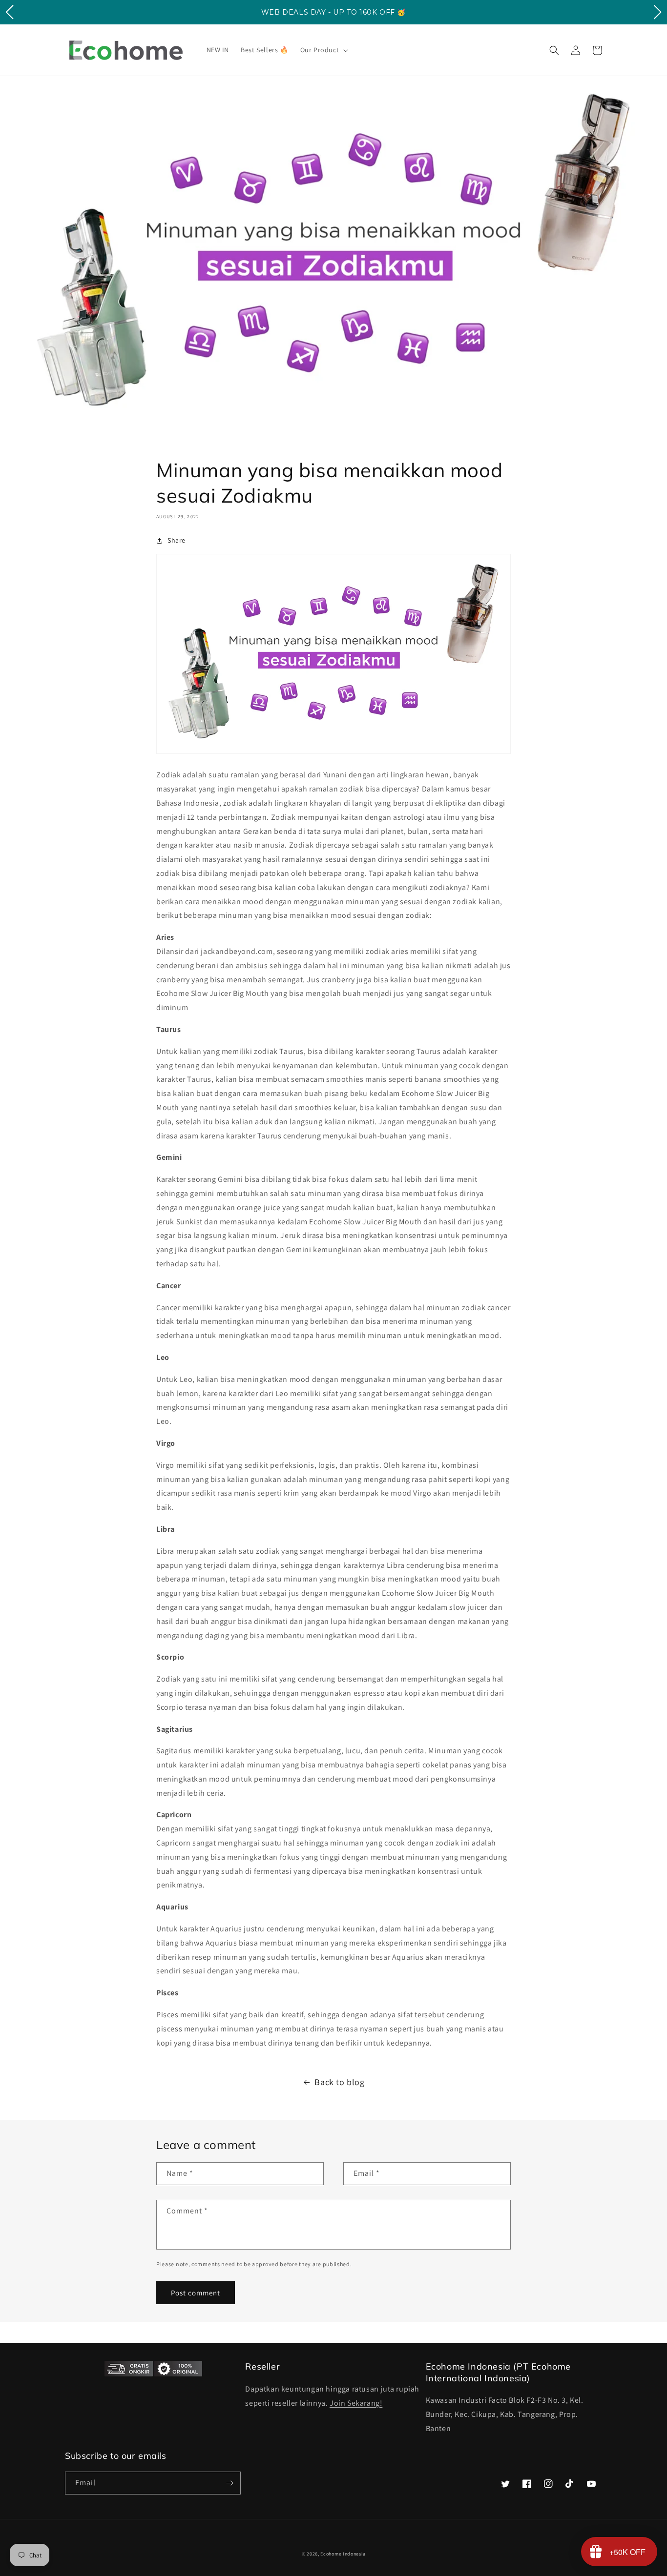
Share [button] (177, 540)
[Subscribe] (229, 2483)
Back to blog (339, 2082)
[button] (323, 50)
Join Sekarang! (356, 2403)
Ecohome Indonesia (343, 2554)
